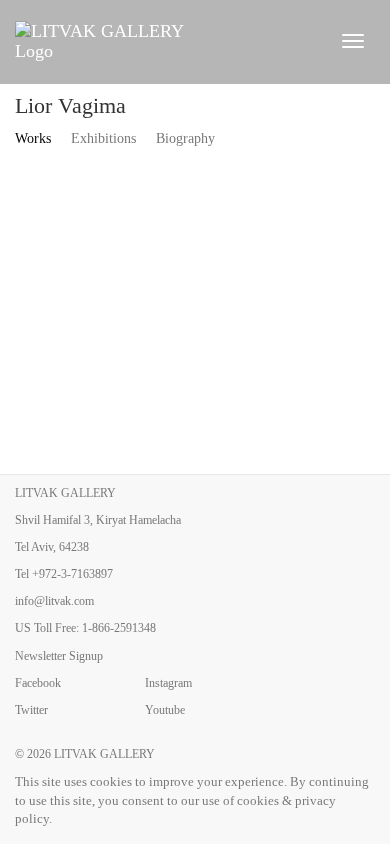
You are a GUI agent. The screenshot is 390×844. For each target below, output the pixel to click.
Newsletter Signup (59, 656)
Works (33, 138)
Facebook (38, 683)
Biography (185, 138)
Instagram (168, 683)
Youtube (165, 710)
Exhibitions (103, 138)
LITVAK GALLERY (104, 754)
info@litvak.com (54, 601)
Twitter (31, 710)
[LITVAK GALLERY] (165, 41)
